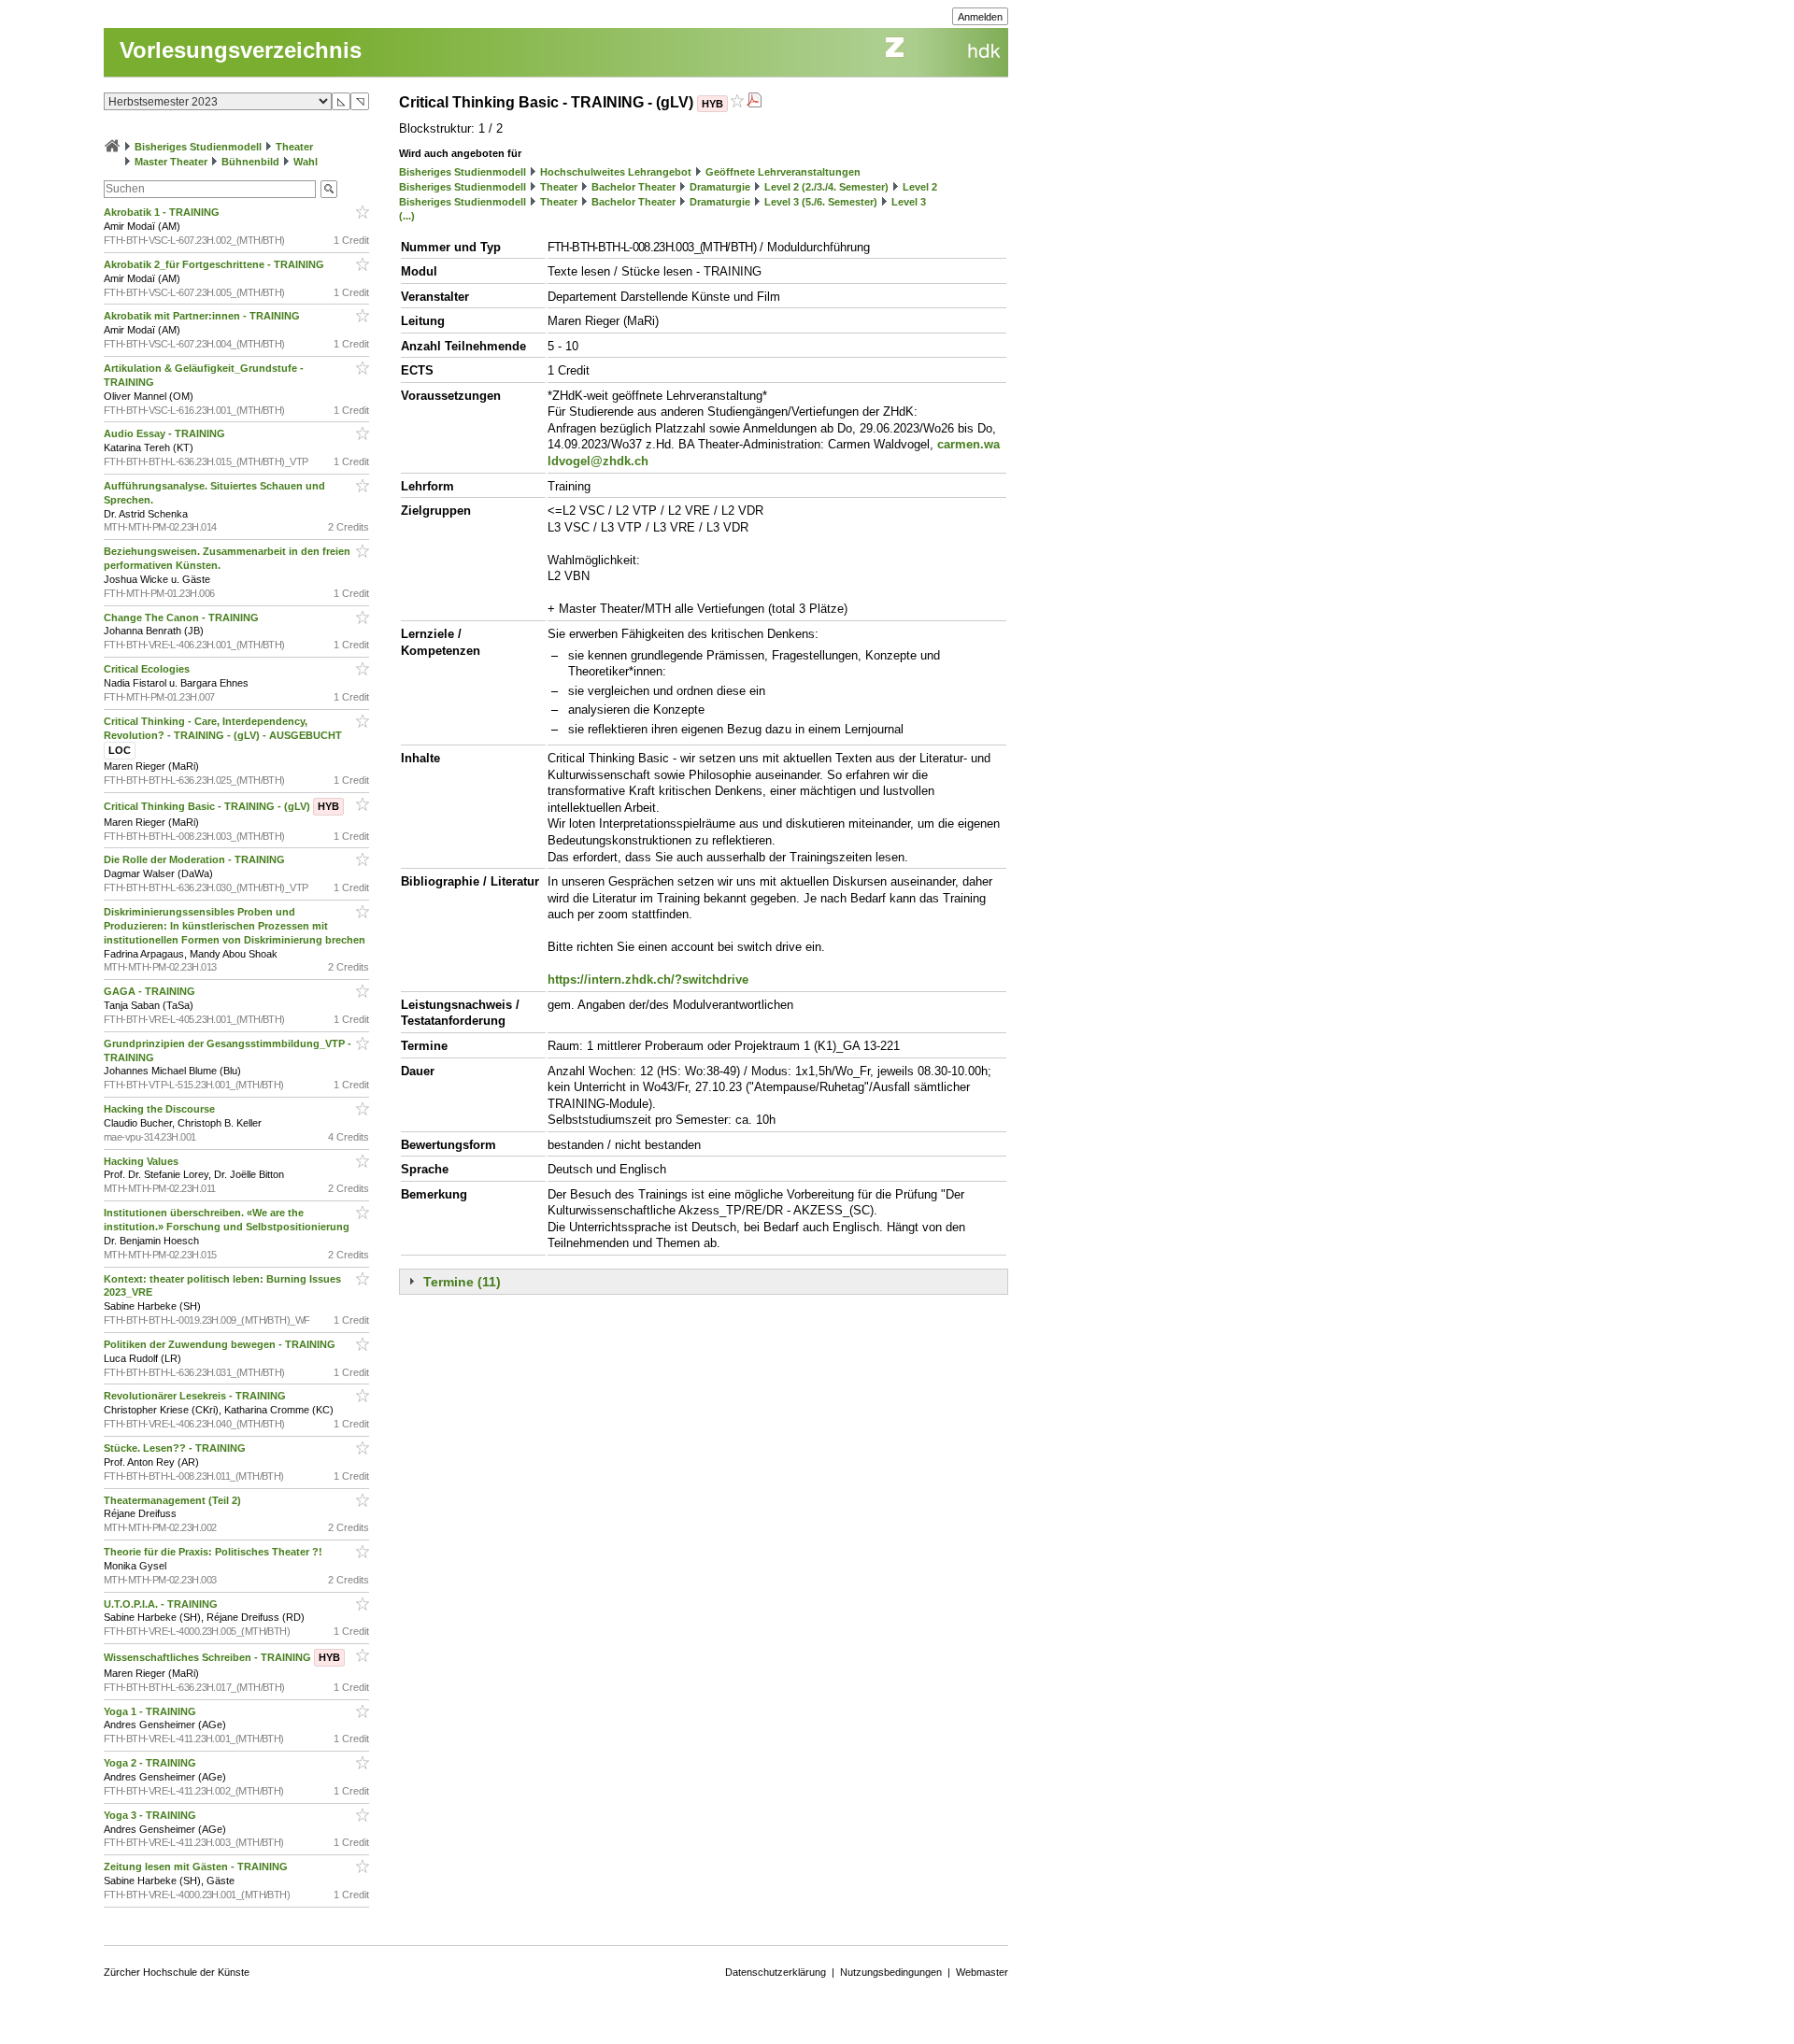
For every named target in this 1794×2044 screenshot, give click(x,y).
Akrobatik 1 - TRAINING (163, 212)
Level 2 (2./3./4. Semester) (826, 187)
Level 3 (909, 202)
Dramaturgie (720, 187)
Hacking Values (142, 1161)
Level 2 (920, 187)
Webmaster (982, 1972)
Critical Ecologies (148, 669)
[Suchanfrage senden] (329, 189)
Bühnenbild (250, 162)
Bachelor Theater (634, 187)
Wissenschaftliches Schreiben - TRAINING (222, 1657)
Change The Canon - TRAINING (183, 617)
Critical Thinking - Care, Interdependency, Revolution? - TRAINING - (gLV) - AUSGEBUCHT (224, 736)
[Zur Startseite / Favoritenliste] (112, 147)
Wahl (306, 162)
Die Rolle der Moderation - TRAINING (196, 859)
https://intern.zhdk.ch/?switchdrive (648, 979)
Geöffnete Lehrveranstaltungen (783, 172)
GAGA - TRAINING (151, 991)
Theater (294, 147)
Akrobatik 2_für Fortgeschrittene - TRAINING (215, 264)
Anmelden (980, 17)
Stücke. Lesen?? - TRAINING (176, 1448)
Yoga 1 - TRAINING (151, 1711)
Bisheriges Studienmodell (198, 147)
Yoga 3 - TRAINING (151, 1815)
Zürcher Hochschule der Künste (177, 1972)
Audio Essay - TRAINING (166, 433)
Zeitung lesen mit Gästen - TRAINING (197, 1867)
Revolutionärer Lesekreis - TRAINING (196, 1396)
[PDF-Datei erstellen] (754, 102)
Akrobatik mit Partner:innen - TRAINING (203, 316)
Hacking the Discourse (161, 1109)
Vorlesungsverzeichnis (241, 50)
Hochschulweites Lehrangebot (616, 172)
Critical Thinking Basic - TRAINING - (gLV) (221, 806)
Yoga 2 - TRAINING (151, 1763)
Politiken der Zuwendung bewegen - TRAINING (221, 1344)
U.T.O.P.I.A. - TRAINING (162, 1604)
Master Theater (171, 162)
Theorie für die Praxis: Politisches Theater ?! (214, 1552)
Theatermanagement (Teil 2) (174, 1500)
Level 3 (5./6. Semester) (821, 202)
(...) (407, 216)
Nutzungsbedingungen (891, 1972)
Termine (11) (462, 1282)
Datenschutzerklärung (776, 1972)
